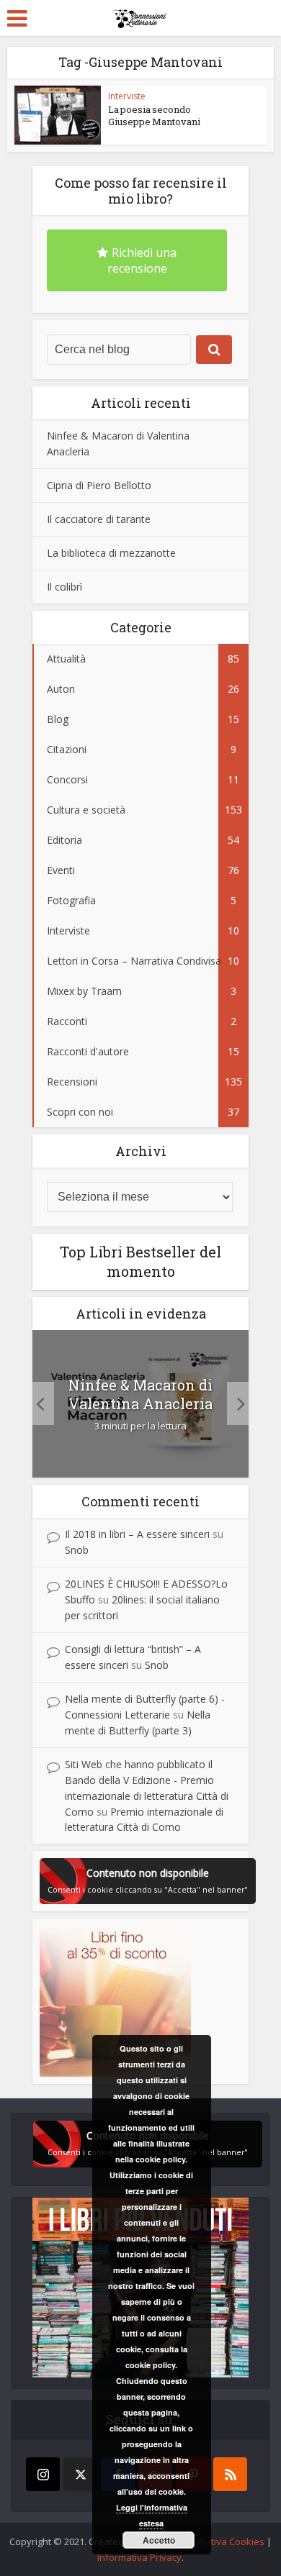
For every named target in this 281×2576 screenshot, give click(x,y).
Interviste (127, 96)
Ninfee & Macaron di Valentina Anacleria (140, 1394)
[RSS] (230, 2474)
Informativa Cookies (220, 2541)
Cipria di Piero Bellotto (99, 485)
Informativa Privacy (139, 2557)
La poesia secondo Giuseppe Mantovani (154, 115)
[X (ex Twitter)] (80, 2474)
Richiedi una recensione (142, 260)
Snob (77, 1550)
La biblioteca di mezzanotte (111, 553)
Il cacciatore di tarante (99, 519)
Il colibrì (64, 587)
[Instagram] (43, 2474)
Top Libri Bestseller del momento (140, 1261)
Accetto (159, 2540)
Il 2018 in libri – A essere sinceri (137, 1534)
